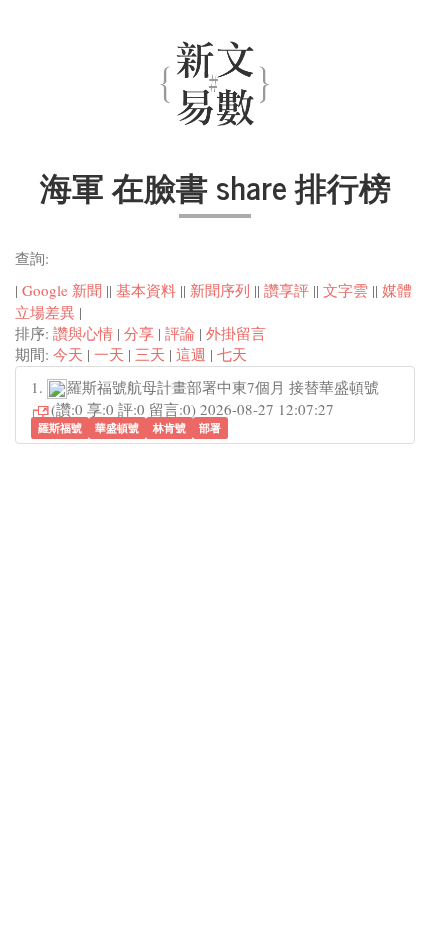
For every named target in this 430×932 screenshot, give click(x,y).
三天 (150, 354)
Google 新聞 (62, 290)
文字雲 (345, 290)
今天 (68, 354)
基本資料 (146, 290)
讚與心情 (83, 333)
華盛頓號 (117, 427)
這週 (191, 354)
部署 (210, 427)
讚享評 (286, 290)
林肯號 (169, 427)
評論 (180, 333)
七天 (232, 354)
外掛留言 (236, 333)
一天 (109, 354)
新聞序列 (220, 290)
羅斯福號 (60, 427)
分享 (139, 333)
